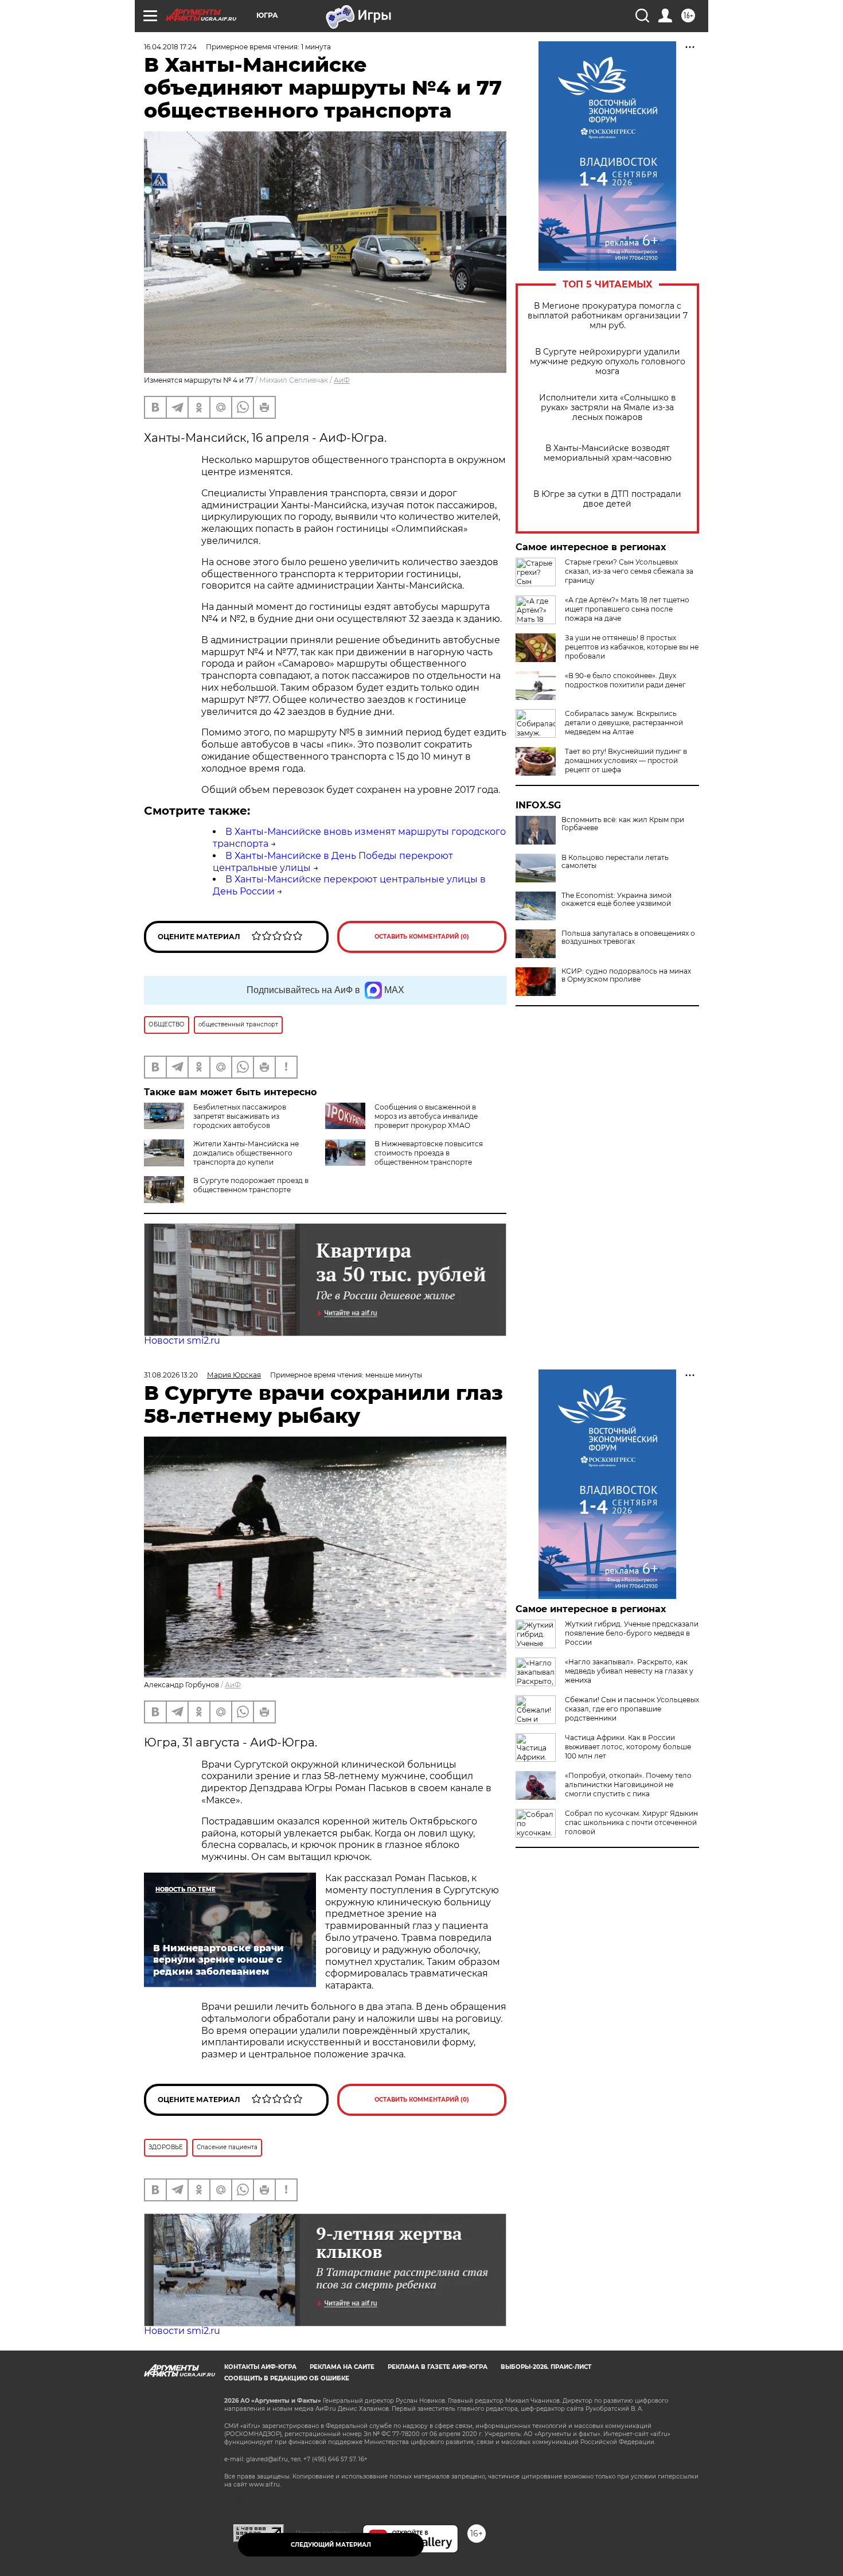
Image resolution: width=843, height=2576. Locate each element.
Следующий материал (331, 2545)
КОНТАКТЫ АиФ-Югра (260, 2367)
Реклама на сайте (342, 2367)
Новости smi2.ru (182, 1340)
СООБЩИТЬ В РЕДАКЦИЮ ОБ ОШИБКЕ (287, 2378)
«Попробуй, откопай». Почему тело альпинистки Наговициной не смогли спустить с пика (628, 1785)
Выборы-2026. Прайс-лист (546, 2367)
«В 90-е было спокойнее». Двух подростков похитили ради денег (625, 680)
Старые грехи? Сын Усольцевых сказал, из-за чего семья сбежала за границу (629, 571)
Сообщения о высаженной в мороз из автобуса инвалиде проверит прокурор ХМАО (426, 1116)
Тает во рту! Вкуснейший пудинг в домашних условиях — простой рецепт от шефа (626, 760)
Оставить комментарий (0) (422, 937)
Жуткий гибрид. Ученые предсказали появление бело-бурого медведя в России (632, 1633)
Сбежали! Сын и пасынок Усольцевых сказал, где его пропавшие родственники (632, 1709)
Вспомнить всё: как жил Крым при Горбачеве (623, 824)
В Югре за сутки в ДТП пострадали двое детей (607, 499)
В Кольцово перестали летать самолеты (615, 862)
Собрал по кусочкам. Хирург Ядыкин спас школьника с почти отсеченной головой (631, 1822)
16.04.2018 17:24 (170, 47)
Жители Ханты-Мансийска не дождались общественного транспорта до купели (246, 1153)
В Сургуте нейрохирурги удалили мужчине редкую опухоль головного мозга (608, 362)
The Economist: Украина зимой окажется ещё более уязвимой (616, 900)
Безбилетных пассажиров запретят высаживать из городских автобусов (240, 1116)
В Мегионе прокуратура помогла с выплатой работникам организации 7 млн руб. (608, 316)
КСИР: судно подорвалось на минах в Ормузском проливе (626, 975)
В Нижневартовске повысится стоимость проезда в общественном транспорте (429, 1153)
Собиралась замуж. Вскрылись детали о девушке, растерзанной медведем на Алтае (624, 723)
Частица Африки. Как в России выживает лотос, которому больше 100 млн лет (628, 1747)
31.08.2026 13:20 (171, 1375)
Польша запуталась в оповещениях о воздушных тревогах (628, 937)
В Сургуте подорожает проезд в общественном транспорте (251, 1185)
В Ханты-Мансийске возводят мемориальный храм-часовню (608, 453)
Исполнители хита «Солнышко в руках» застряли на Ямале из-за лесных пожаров (608, 408)
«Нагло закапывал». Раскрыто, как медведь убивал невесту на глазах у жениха (629, 1671)
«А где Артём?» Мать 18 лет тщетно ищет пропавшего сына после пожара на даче (627, 609)
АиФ (342, 380)
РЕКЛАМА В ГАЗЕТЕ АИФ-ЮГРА (438, 2367)
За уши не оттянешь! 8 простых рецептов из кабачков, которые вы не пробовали (632, 647)
